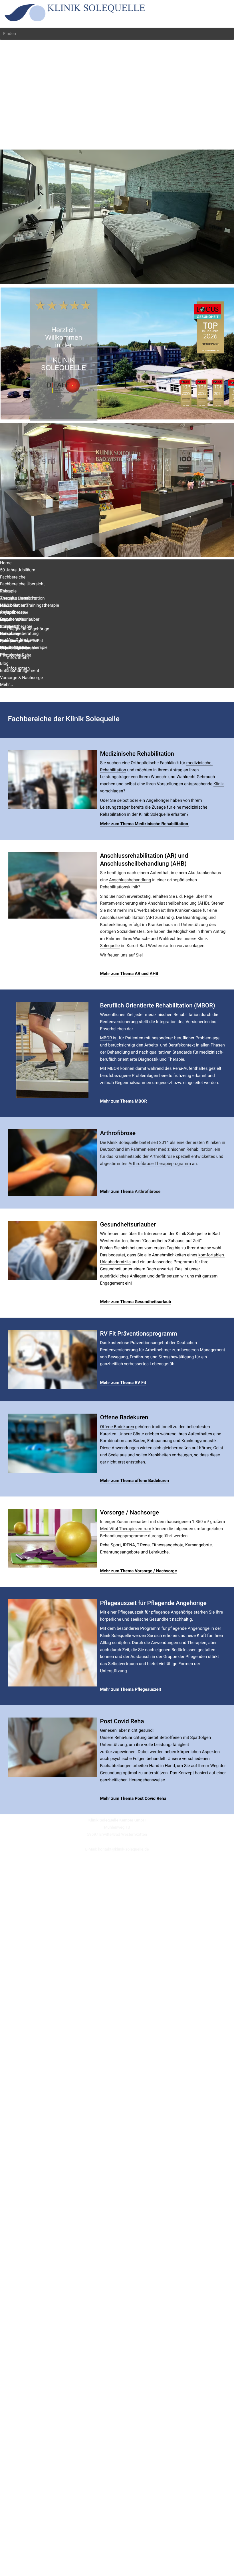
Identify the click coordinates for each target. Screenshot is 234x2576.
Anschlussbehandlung (130, 880)
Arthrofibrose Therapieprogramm (160, 1164)
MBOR (106, 1038)
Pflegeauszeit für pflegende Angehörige (155, 1612)
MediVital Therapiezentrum (126, 1529)
